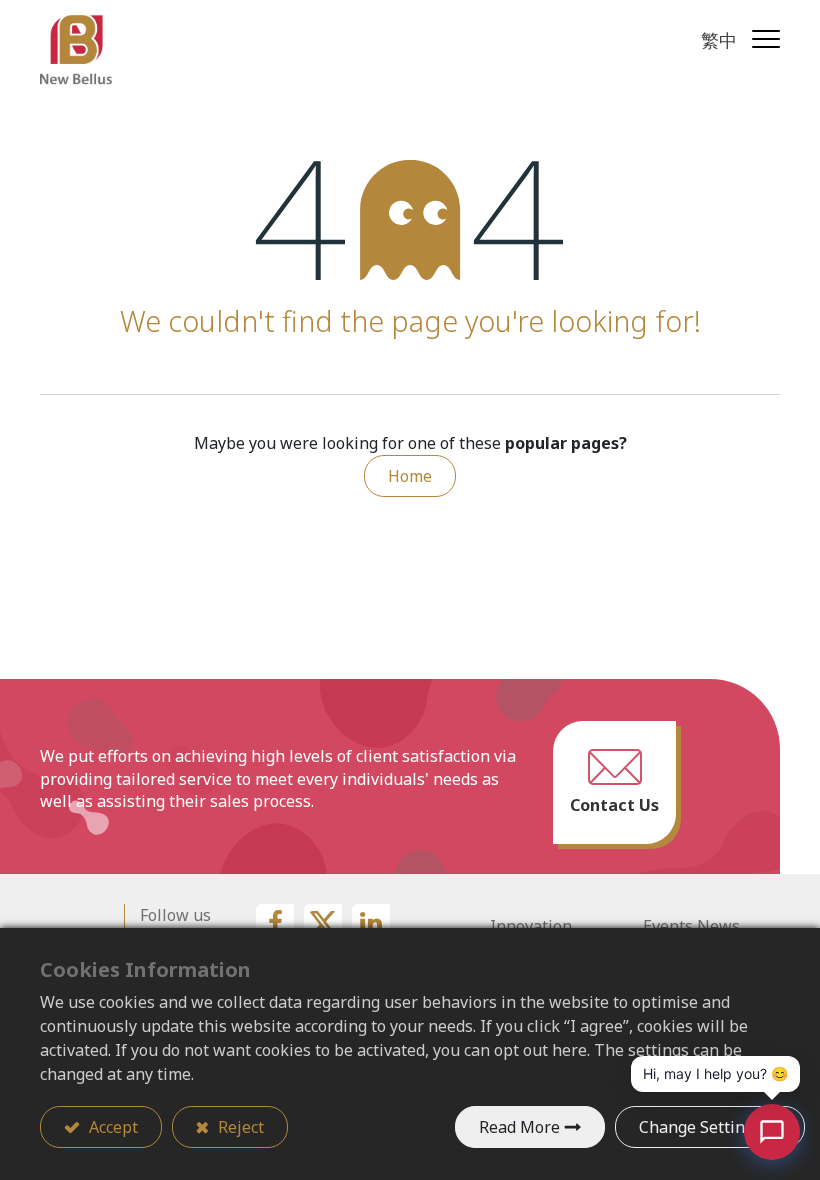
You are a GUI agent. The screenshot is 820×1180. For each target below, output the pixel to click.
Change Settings (700, 1127)
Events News (691, 926)
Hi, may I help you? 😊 (715, 1073)
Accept (111, 1127)
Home (410, 476)
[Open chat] (772, 1132)
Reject (239, 1127)
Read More (519, 1127)
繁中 (719, 40)
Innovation (531, 926)
